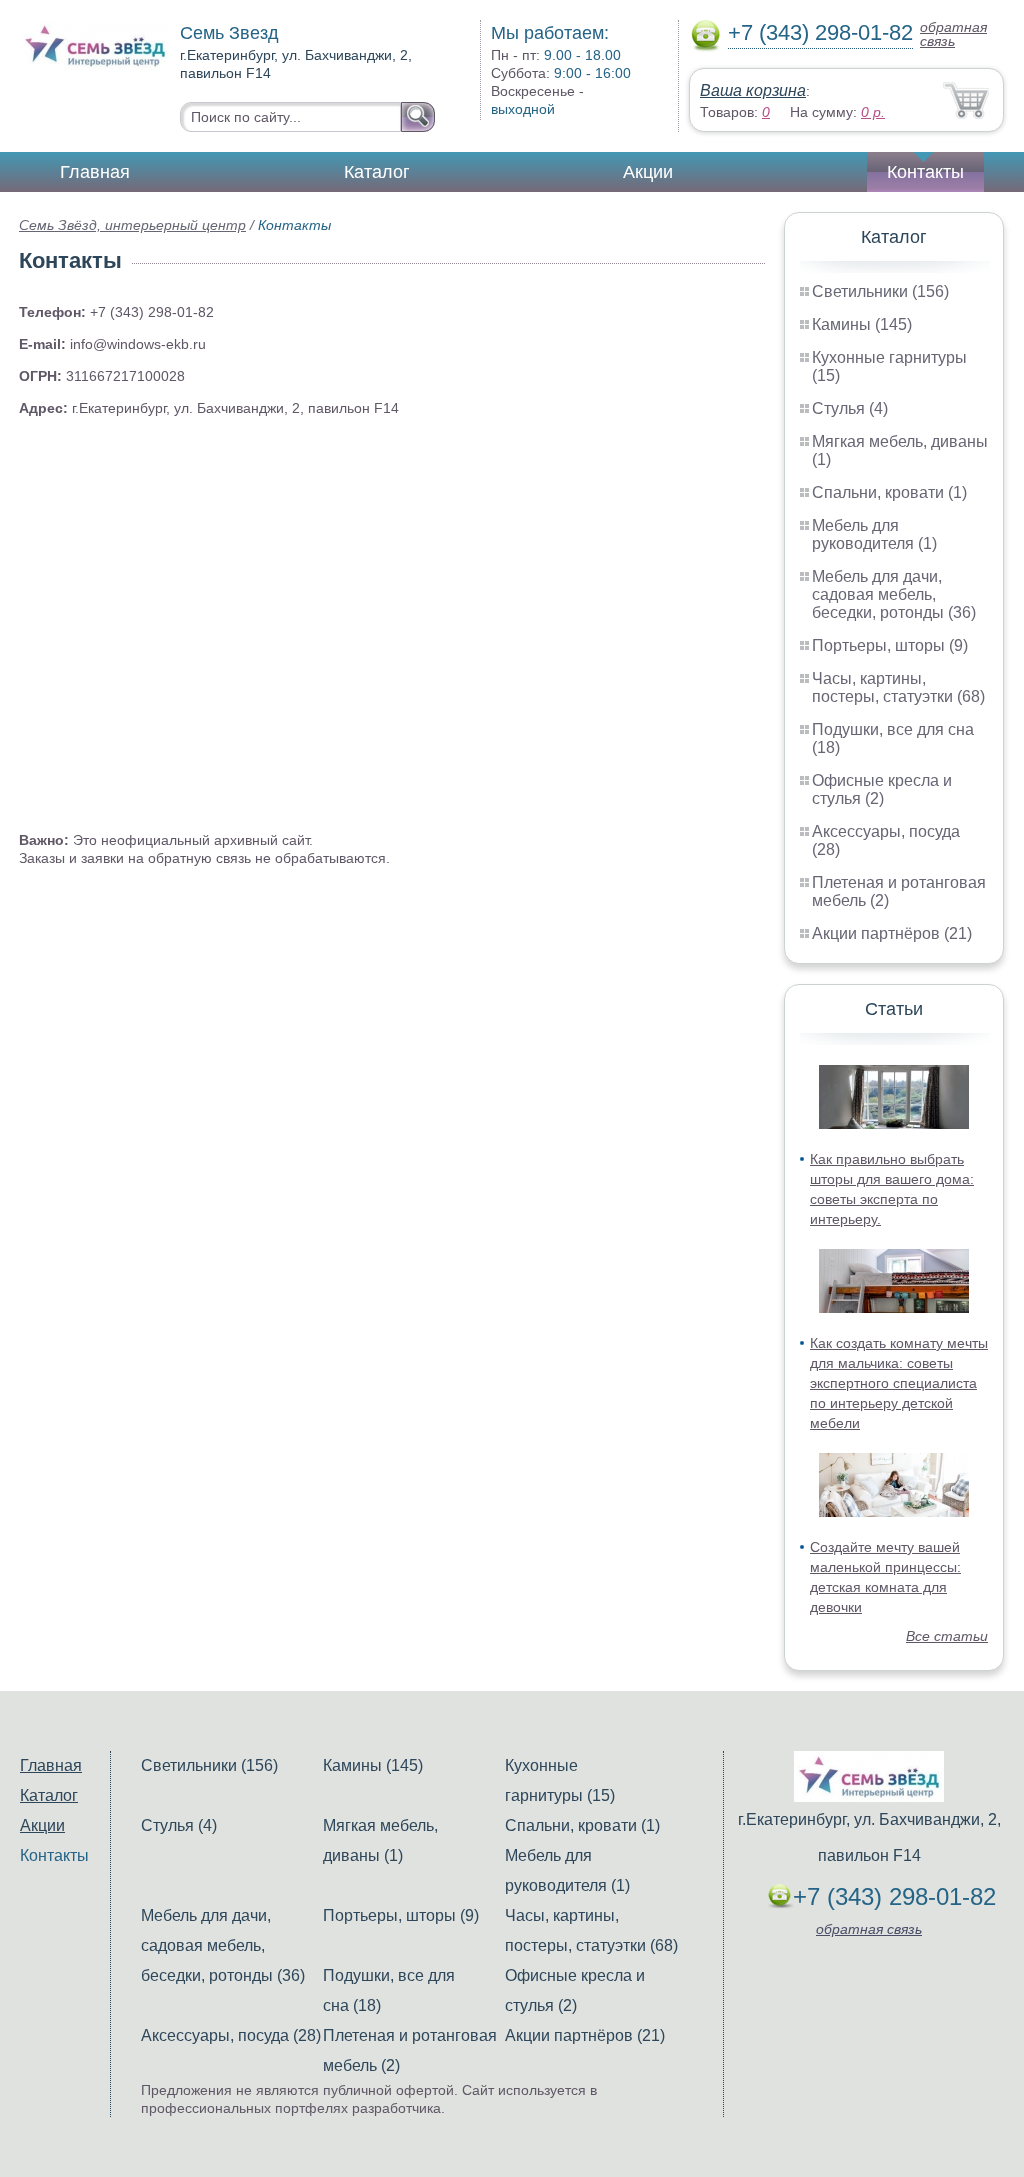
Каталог (377, 172)
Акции (648, 172)
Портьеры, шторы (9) (890, 645)
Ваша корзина (753, 90)
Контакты (925, 172)
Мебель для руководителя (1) (874, 534)
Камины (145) (862, 324)
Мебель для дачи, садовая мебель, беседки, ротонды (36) (894, 594)
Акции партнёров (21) (892, 933)
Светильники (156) (880, 291)
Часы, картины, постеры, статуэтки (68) (898, 687)
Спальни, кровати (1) (889, 492)
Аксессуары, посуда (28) (231, 2035)
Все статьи (947, 1636)
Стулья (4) (850, 408)
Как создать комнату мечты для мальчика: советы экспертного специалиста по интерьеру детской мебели (899, 1383)
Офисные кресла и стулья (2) (882, 789)
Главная (95, 172)
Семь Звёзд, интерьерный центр (132, 225)
